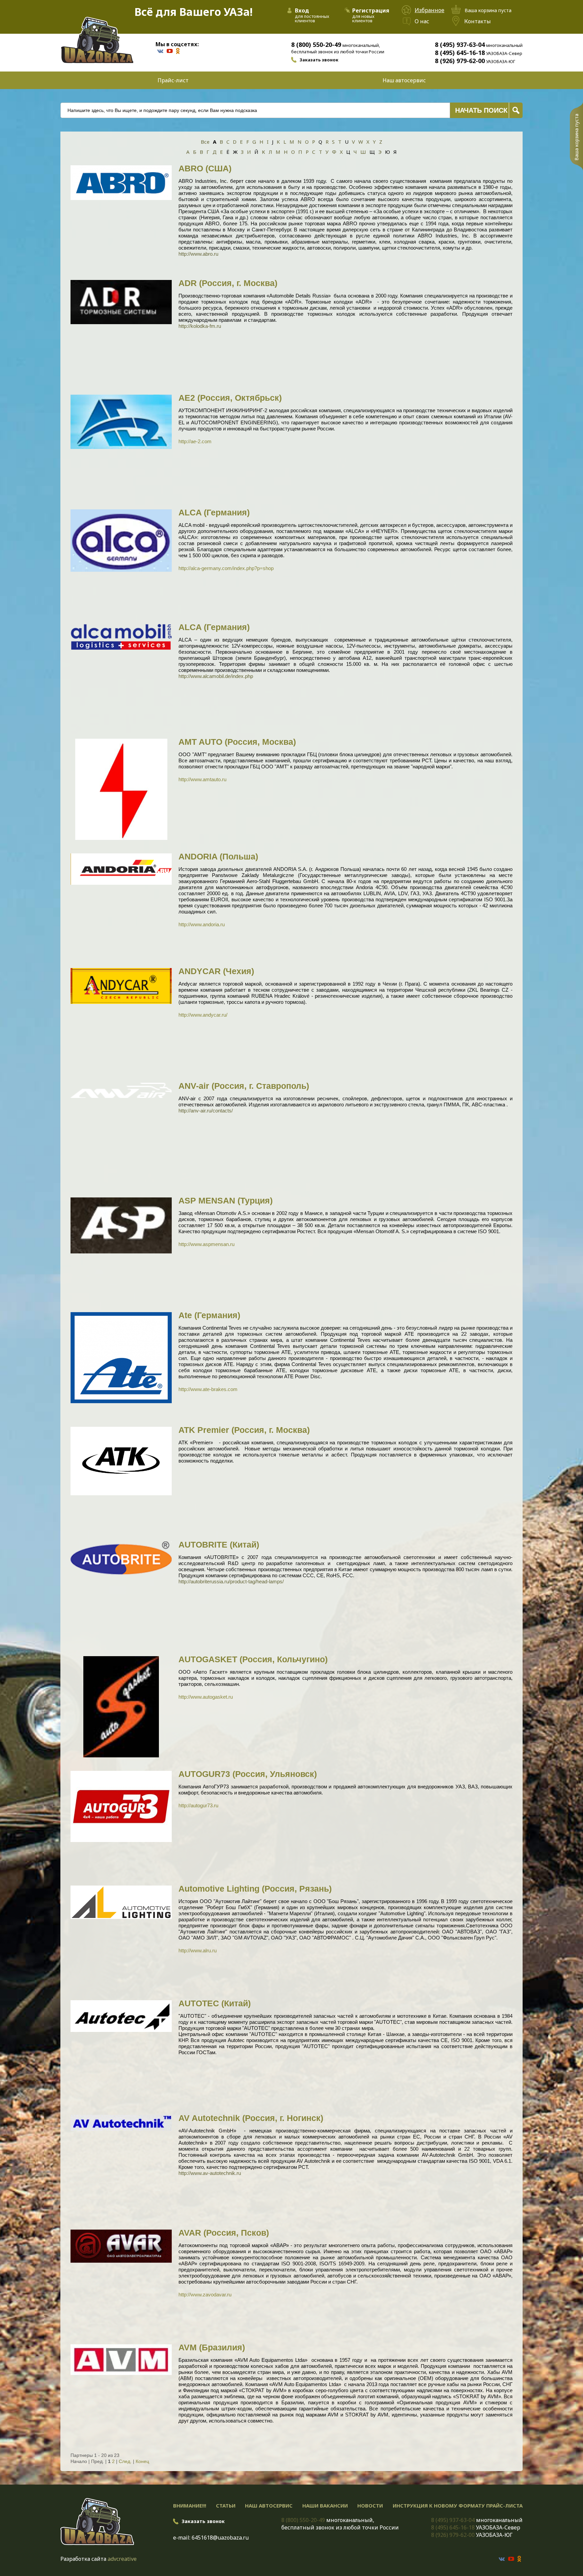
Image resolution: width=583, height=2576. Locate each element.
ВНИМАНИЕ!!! (190, 2506)
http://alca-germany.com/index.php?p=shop (226, 568)
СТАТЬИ (226, 2506)
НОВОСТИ (370, 2506)
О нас (422, 21)
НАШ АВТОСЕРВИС (269, 2506)
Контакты (478, 21)
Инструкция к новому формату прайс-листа (458, 2506)
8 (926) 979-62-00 (460, 61)
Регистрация (371, 10)
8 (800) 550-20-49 (316, 45)
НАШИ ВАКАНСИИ (325, 2506)
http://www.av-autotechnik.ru (210, 2173)
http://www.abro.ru (198, 254)
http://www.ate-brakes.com (208, 1389)
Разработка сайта (83, 2559)
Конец (142, 2461)
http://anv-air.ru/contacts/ (206, 1111)
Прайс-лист (173, 80)
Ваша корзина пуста (576, 137)
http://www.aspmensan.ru (206, 1244)
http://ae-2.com (195, 441)
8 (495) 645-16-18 (460, 53)
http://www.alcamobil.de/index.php (216, 676)
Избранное (429, 10)
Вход (302, 10)
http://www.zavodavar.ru (205, 2295)
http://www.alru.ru (198, 1950)
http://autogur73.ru (198, 1805)
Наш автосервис (404, 80)
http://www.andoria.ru (202, 924)
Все (205, 142)
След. (125, 2461)
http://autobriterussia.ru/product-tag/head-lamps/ (231, 1581)
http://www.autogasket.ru (206, 1697)
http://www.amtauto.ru (202, 779)
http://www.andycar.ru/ (203, 1015)
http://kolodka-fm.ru (200, 326)
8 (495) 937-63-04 (460, 45)
